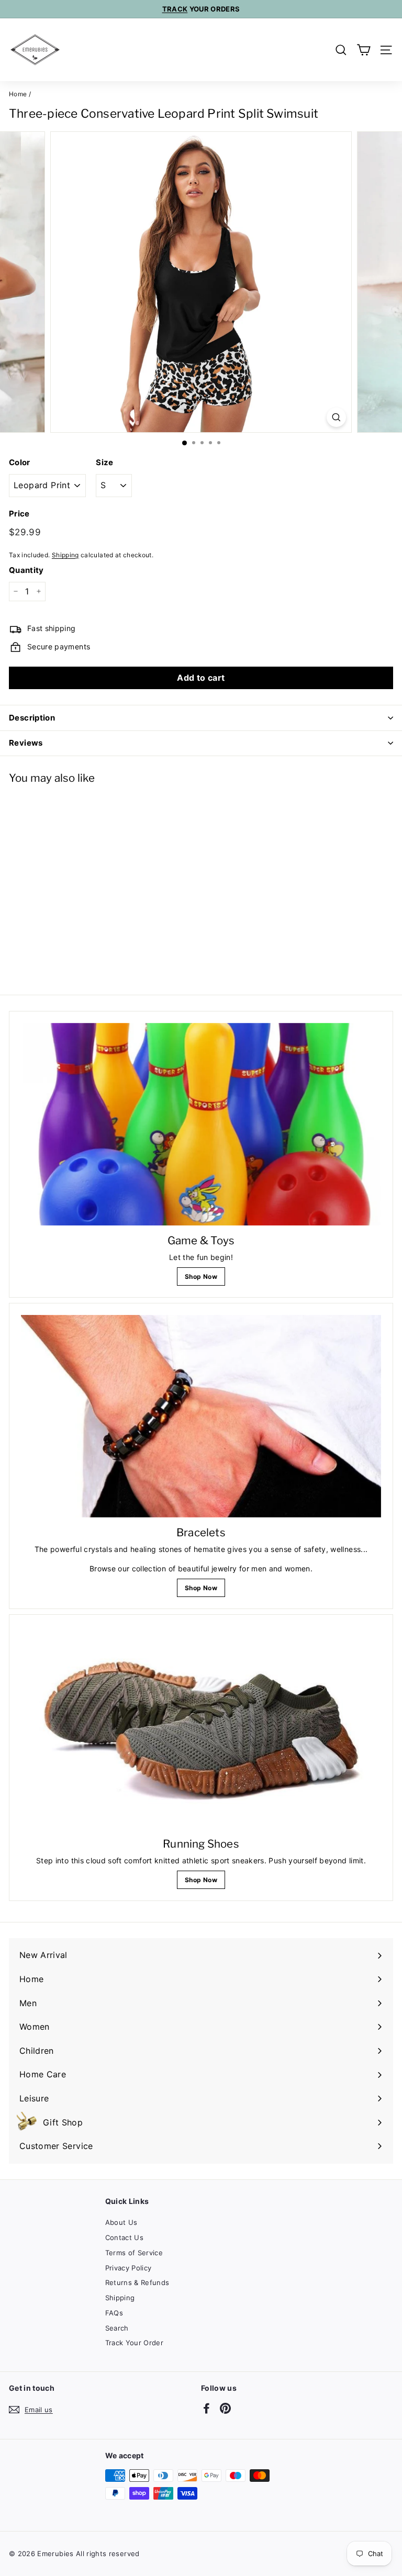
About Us (121, 2222)
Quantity (26, 570)
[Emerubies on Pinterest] (225, 2408)
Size (104, 462)
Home (18, 94)
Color (20, 462)
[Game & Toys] (201, 1124)
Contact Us (125, 2237)
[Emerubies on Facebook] (206, 2408)
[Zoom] (336, 417)
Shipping (65, 555)
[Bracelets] (201, 1416)
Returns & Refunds (137, 2282)
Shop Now (201, 1276)
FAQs (114, 2313)
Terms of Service (134, 2253)
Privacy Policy (129, 2268)
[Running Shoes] (201, 1728)
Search (117, 2328)
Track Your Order (135, 2343)
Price (19, 514)
